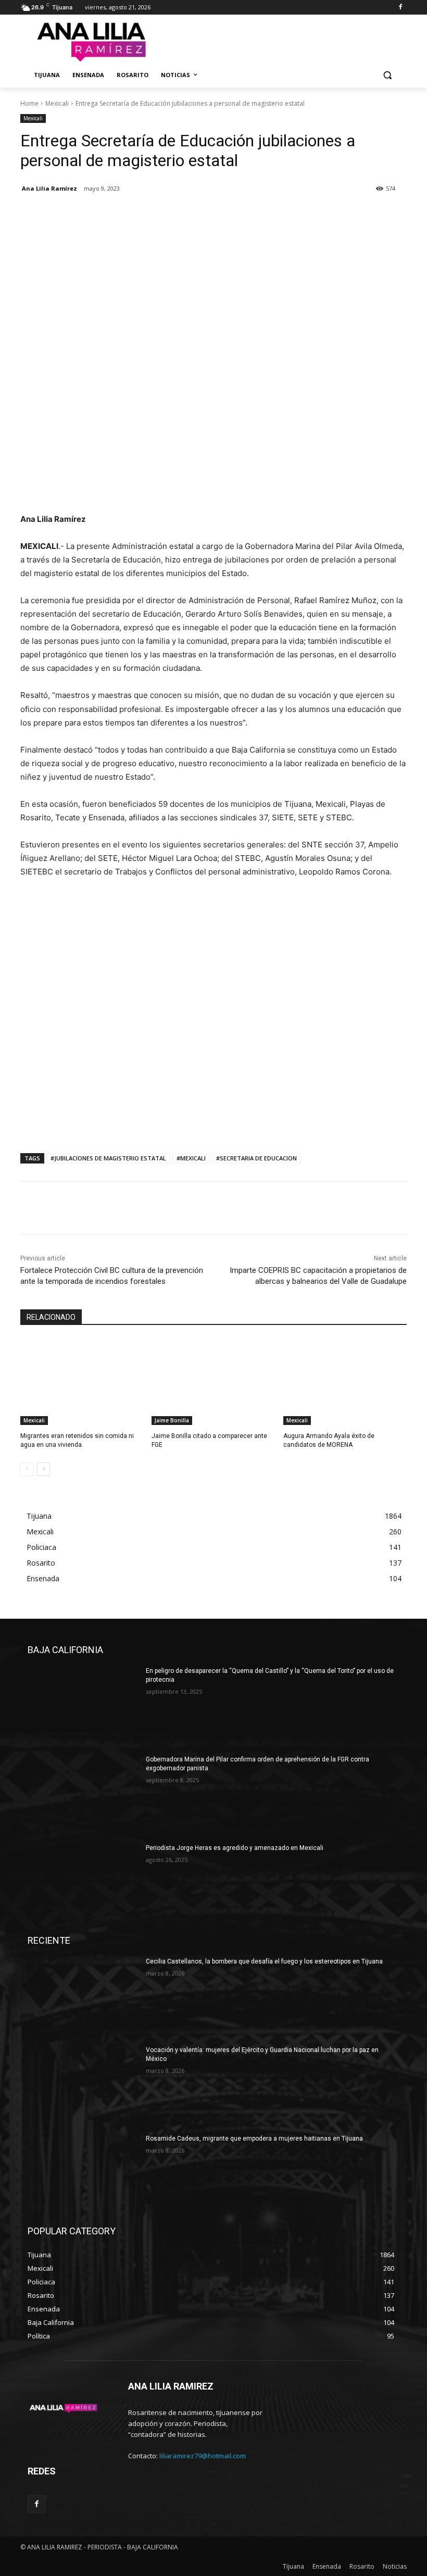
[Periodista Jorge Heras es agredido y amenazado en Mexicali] (83, 1883)
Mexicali (57, 103)
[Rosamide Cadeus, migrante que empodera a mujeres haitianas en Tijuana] (83, 2173)
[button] (387, 75)
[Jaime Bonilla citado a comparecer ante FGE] (213, 1382)
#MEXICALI (191, 1158)
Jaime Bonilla (172, 1420)
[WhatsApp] (103, 215)
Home (29, 103)
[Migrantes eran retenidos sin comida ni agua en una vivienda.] (82, 1382)
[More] (127, 215)
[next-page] (43, 1469)
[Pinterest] (79, 215)
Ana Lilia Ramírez (49, 188)
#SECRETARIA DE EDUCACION (256, 1158)
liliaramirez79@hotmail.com (203, 2456)
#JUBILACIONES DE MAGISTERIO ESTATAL (108, 1158)
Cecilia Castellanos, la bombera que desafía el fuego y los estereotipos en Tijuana (264, 1961)
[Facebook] (400, 8)
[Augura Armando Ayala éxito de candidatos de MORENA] (345, 1382)
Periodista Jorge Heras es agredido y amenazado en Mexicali (235, 1848)
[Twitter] (55, 215)
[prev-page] (27, 1469)
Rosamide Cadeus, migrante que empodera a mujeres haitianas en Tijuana (254, 2139)
